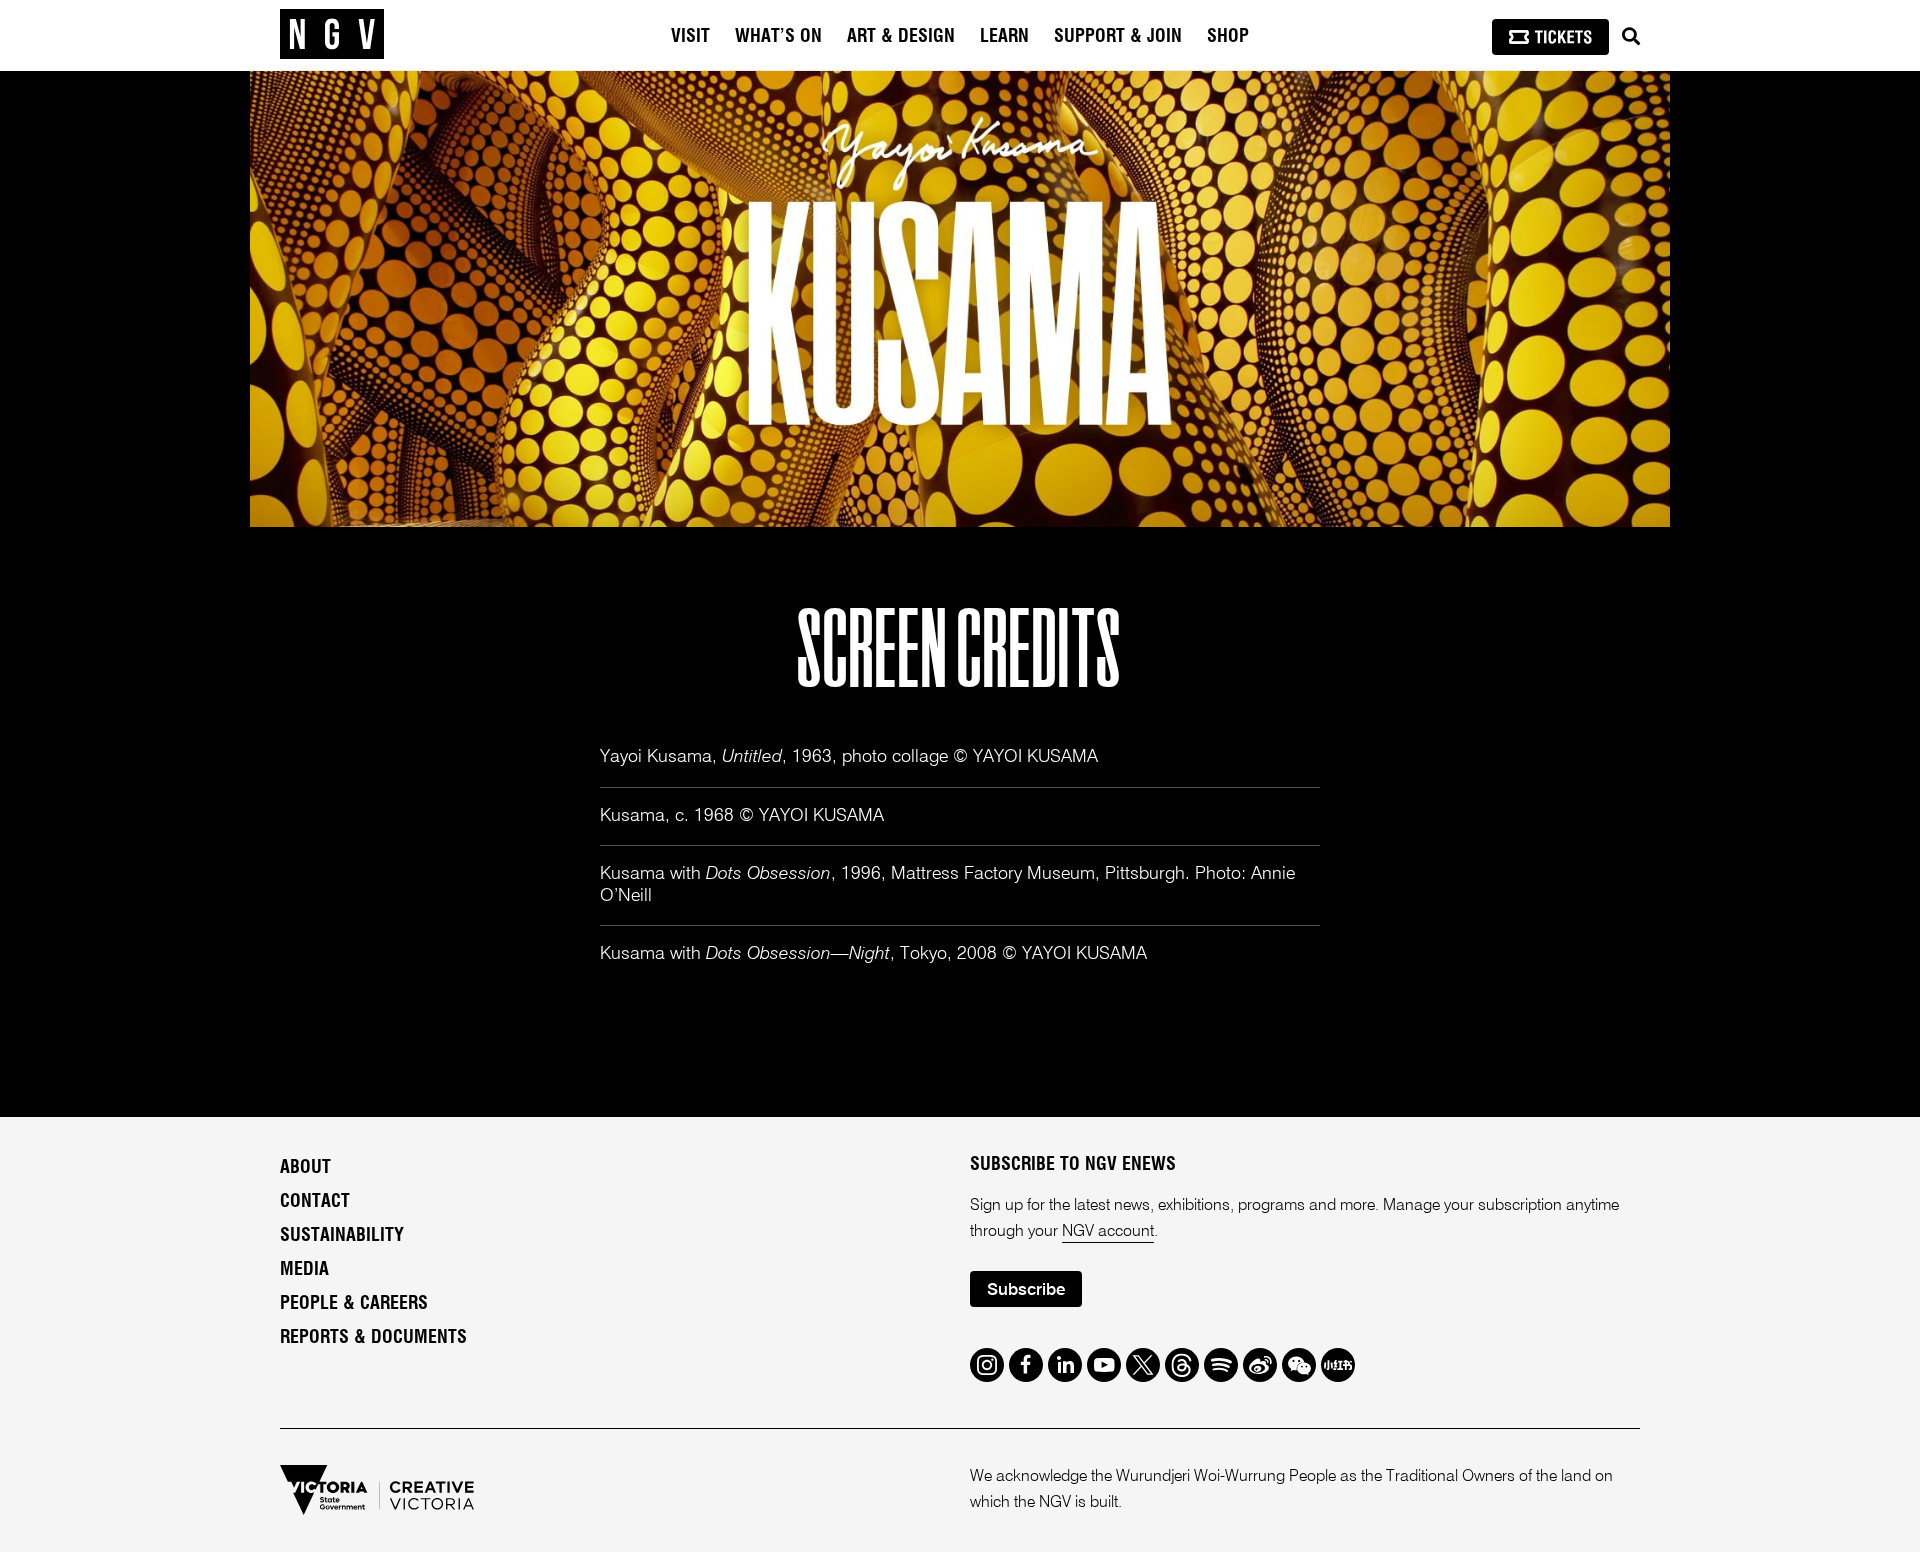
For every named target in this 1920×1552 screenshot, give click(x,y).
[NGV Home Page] (332, 35)
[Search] (1631, 37)
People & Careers (354, 1304)
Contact (315, 1202)
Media (304, 1270)
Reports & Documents (373, 1338)
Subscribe (1026, 1290)
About (305, 1168)
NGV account (1108, 1232)
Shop (1228, 37)
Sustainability (342, 1236)
